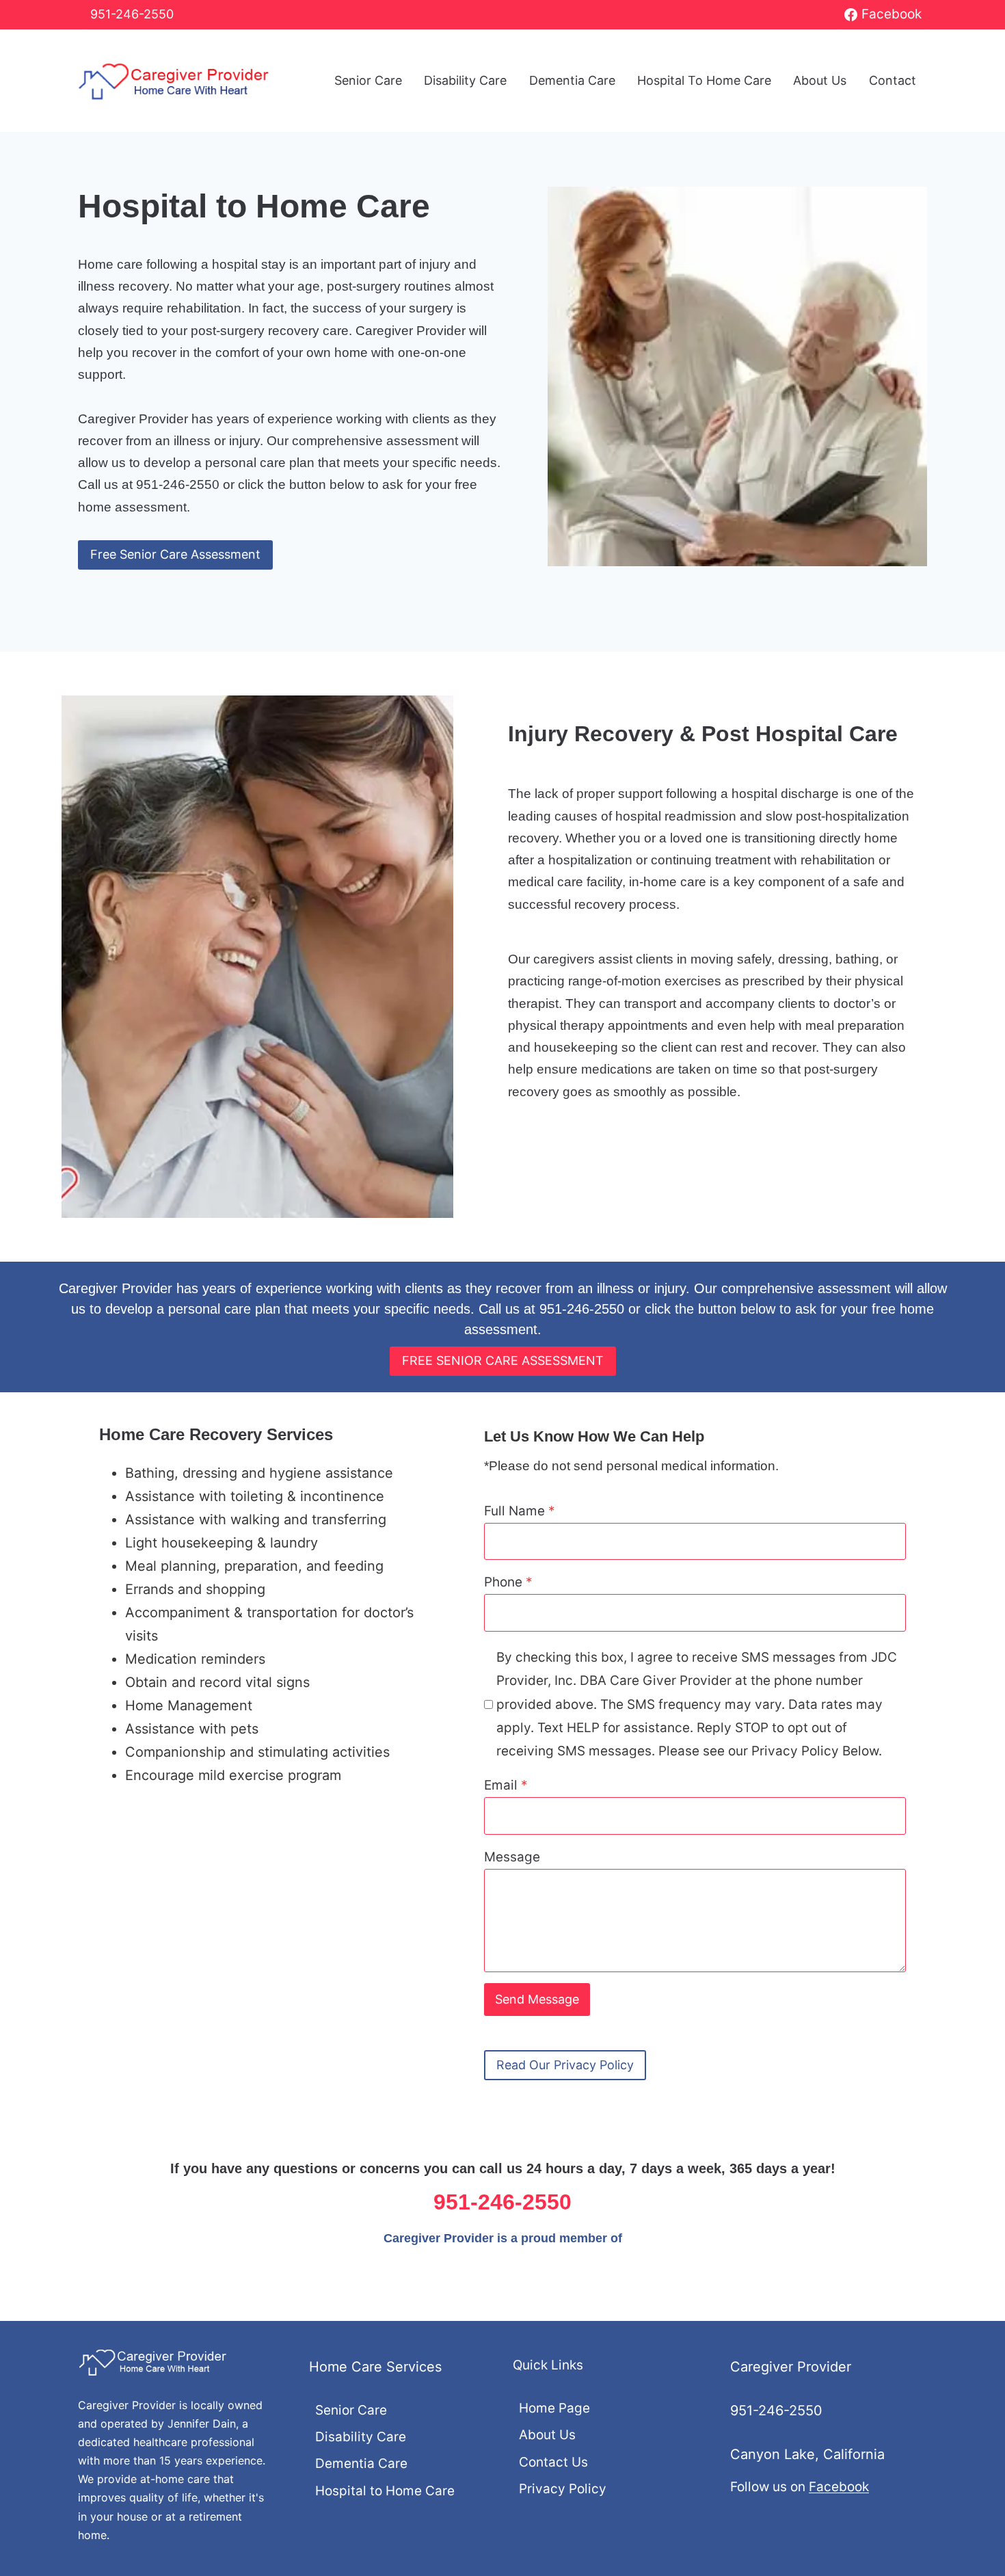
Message (512, 1857)
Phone (508, 1582)
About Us (820, 80)
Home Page (554, 2408)
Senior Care (368, 80)
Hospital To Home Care (704, 80)
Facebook (839, 2487)
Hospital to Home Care (385, 2491)
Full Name (520, 1511)
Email (506, 1785)
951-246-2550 (132, 14)
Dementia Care (572, 80)
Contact (893, 80)
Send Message (537, 1999)
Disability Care (465, 80)
